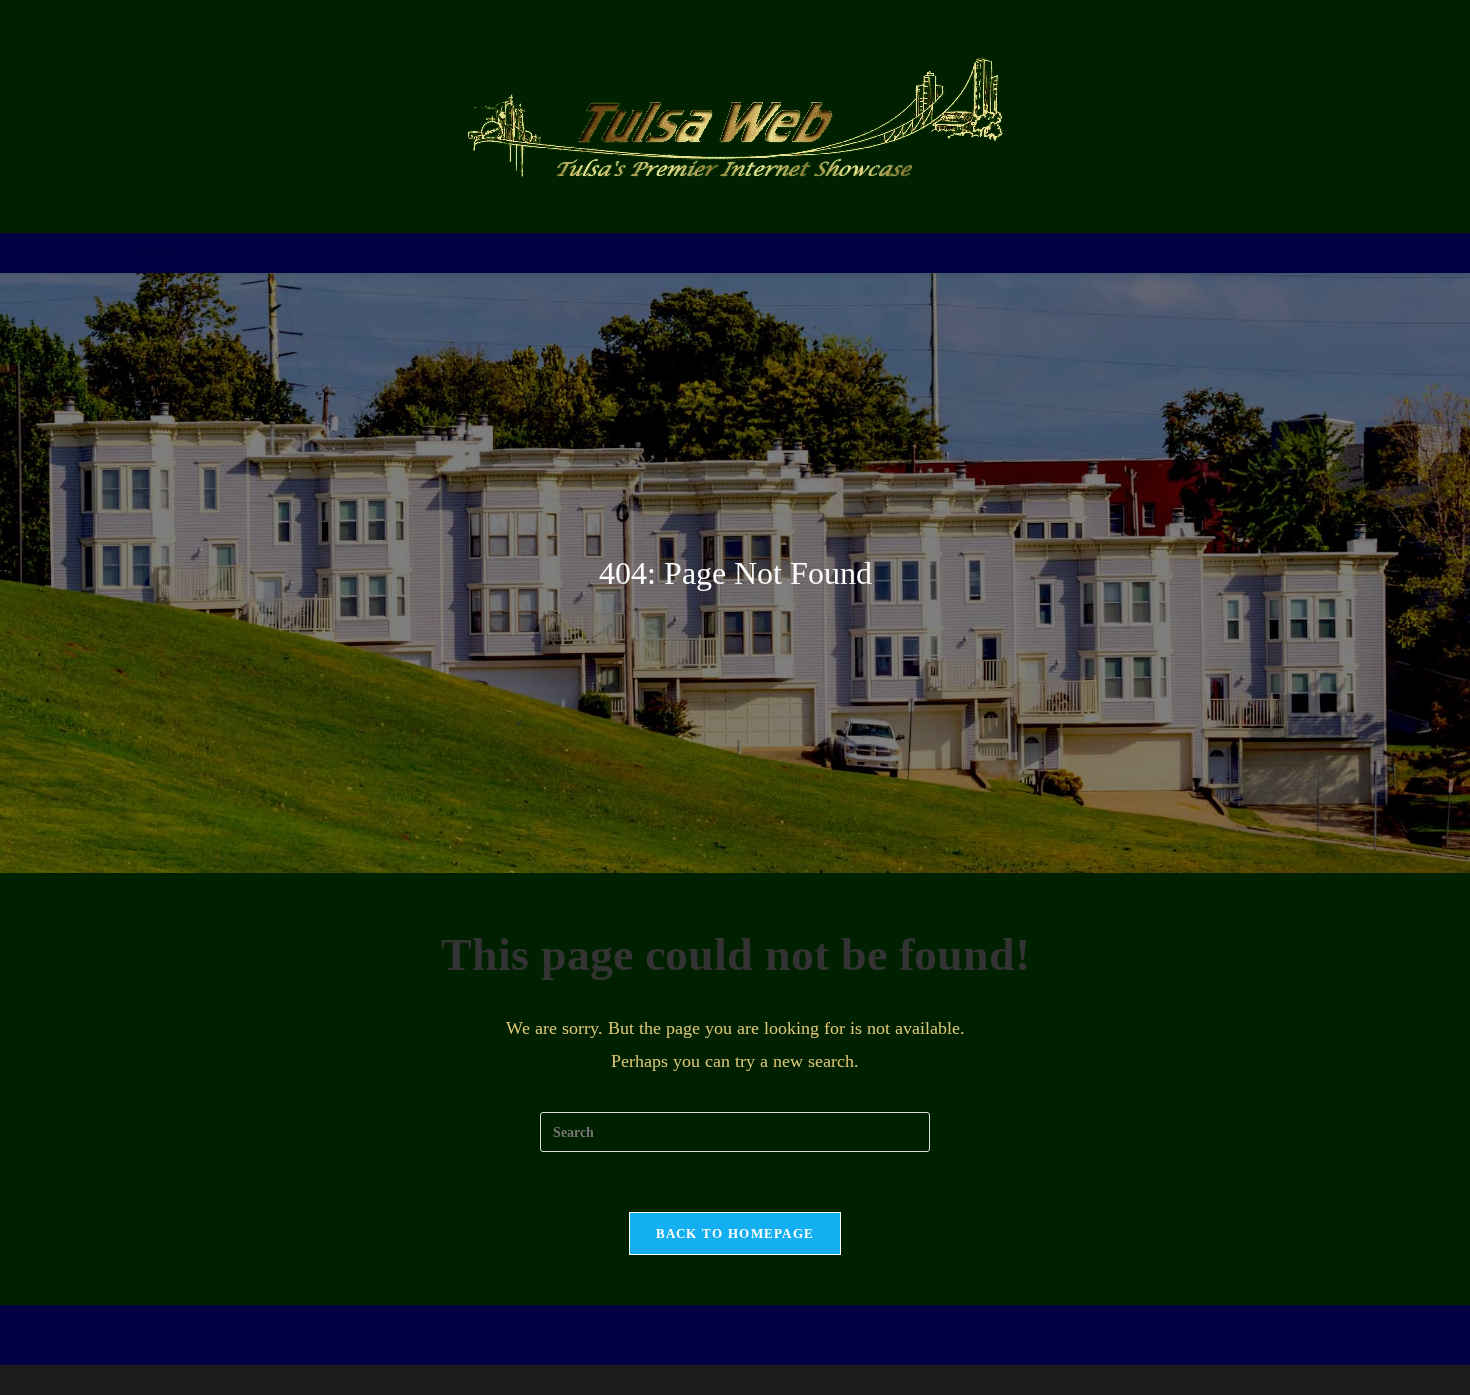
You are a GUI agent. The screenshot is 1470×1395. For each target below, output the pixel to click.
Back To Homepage (735, 1233)
